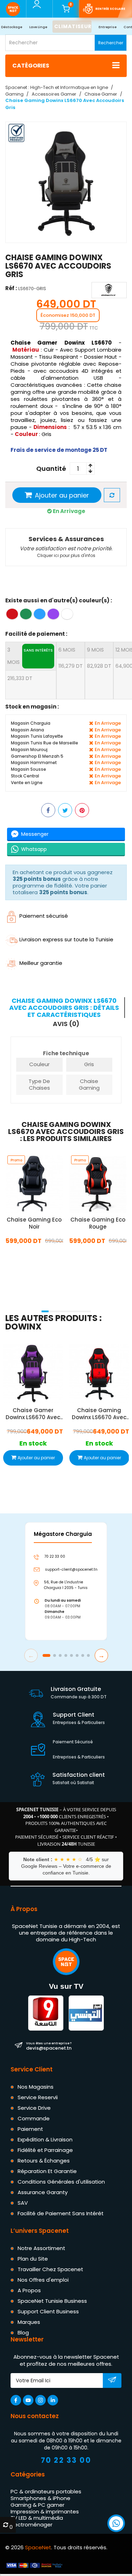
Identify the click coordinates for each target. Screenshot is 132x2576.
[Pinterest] (82, 810)
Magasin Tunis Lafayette (37, 736)
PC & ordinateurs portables (46, 2491)
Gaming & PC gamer (37, 2505)
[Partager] (48, 810)
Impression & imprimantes (45, 2511)
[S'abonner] (112, 2381)
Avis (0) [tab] (66, 1024)
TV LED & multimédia (37, 2518)
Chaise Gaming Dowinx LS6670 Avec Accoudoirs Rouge (99, 1414)
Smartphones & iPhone (40, 2498)
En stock (34, 1256)
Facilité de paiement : (36, 634)
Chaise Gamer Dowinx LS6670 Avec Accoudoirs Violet (33, 1414)
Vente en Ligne (27, 782)
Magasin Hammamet (34, 762)
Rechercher (111, 43)
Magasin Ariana (27, 729)
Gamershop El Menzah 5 (37, 756)
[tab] (65, 1008)
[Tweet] (65, 810)
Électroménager (32, 2524)
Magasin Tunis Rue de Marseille (45, 743)
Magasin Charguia (31, 723)
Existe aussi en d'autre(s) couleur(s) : (59, 600)
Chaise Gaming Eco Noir (34, 1223)
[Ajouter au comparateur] (112, 495)
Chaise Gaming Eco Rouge (98, 1223)
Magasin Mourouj (29, 749)
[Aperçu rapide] (26, 1193)
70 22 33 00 (66, 2460)
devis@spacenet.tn (49, 2046)
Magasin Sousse (29, 769)
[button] (45, 1311)
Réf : (11, 288)
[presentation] (8, 1302)
